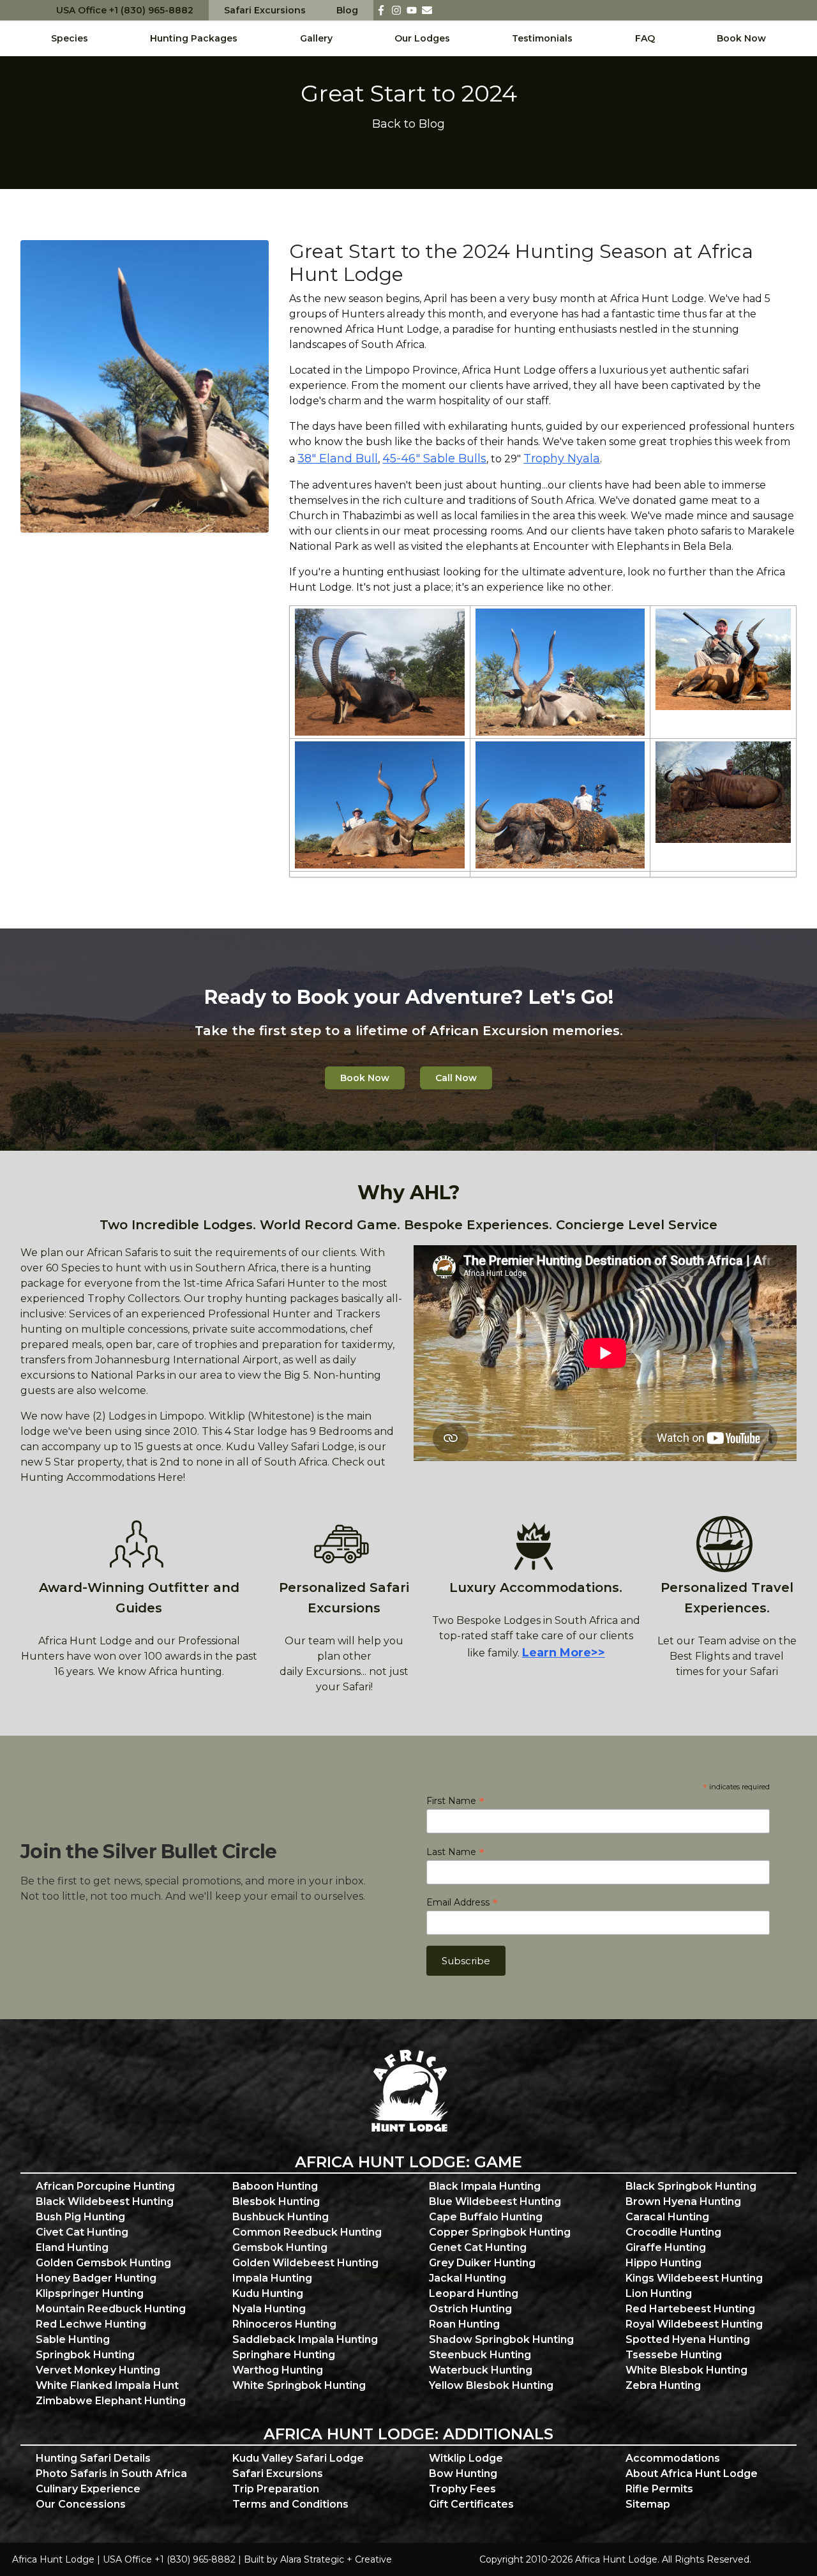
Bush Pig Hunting (80, 2217)
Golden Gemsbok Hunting (103, 2263)
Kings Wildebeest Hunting (694, 2278)
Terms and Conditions (290, 2504)
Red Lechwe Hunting (91, 2324)
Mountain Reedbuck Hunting (111, 2309)
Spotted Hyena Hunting (688, 2339)
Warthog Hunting (278, 2370)
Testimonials (542, 38)
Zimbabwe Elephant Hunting (111, 2401)
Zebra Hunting (663, 2385)
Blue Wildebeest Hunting (495, 2201)
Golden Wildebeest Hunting (305, 2263)
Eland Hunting (72, 2247)
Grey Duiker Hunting (482, 2263)
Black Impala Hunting (485, 2186)
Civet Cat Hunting (82, 2232)
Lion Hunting (659, 2293)
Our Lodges (422, 38)
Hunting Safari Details (93, 2458)
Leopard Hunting (474, 2293)
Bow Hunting (463, 2474)
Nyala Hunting (269, 2309)
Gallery (316, 38)
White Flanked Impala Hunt (107, 2385)
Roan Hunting (464, 2324)
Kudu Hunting (268, 2293)
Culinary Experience (88, 2489)
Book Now (741, 38)
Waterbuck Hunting (481, 2370)
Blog (347, 10)
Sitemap (648, 2504)
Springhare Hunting (284, 2355)
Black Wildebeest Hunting (105, 2201)
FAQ (645, 38)
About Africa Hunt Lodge (692, 2474)
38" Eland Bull (338, 458)
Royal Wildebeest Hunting (694, 2324)
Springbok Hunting (85, 2355)
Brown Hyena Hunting (683, 2201)
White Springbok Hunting (299, 2385)
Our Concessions (81, 2504)
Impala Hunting (272, 2278)
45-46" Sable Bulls (434, 458)
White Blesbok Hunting (686, 2370)
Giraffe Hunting (666, 2247)
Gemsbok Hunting (280, 2247)
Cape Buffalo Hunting (486, 2217)
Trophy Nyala (562, 458)
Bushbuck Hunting (281, 2217)
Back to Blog (408, 124)
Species (70, 38)
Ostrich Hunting (470, 2309)
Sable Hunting (73, 2339)
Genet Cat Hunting (478, 2247)
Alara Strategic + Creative (336, 2559)
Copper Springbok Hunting (500, 2232)
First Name (455, 1801)
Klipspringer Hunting (90, 2293)
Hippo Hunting (663, 2263)
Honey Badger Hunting (96, 2278)
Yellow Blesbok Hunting (491, 2385)
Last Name (455, 1852)
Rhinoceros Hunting (284, 2324)
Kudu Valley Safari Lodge (298, 2458)
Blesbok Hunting (276, 2201)
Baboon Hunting (275, 2186)
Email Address (462, 1902)
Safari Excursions (265, 10)
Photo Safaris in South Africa (111, 2474)
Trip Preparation (276, 2489)
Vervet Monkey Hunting (98, 2370)
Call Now (456, 1078)
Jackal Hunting (468, 2278)
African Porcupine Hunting (105, 2186)
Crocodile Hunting (673, 2232)
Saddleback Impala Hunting (305, 2339)
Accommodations (673, 2458)
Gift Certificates (471, 2504)
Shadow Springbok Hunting (501, 2339)
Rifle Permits (659, 2489)
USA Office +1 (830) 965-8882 (125, 10)
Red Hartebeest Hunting (690, 2309)
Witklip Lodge (466, 2458)
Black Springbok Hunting (691, 2186)
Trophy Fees (462, 2489)
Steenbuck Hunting (480, 2355)
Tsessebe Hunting (674, 2355)
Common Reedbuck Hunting (307, 2232)
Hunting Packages (194, 38)
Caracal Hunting (667, 2217)
